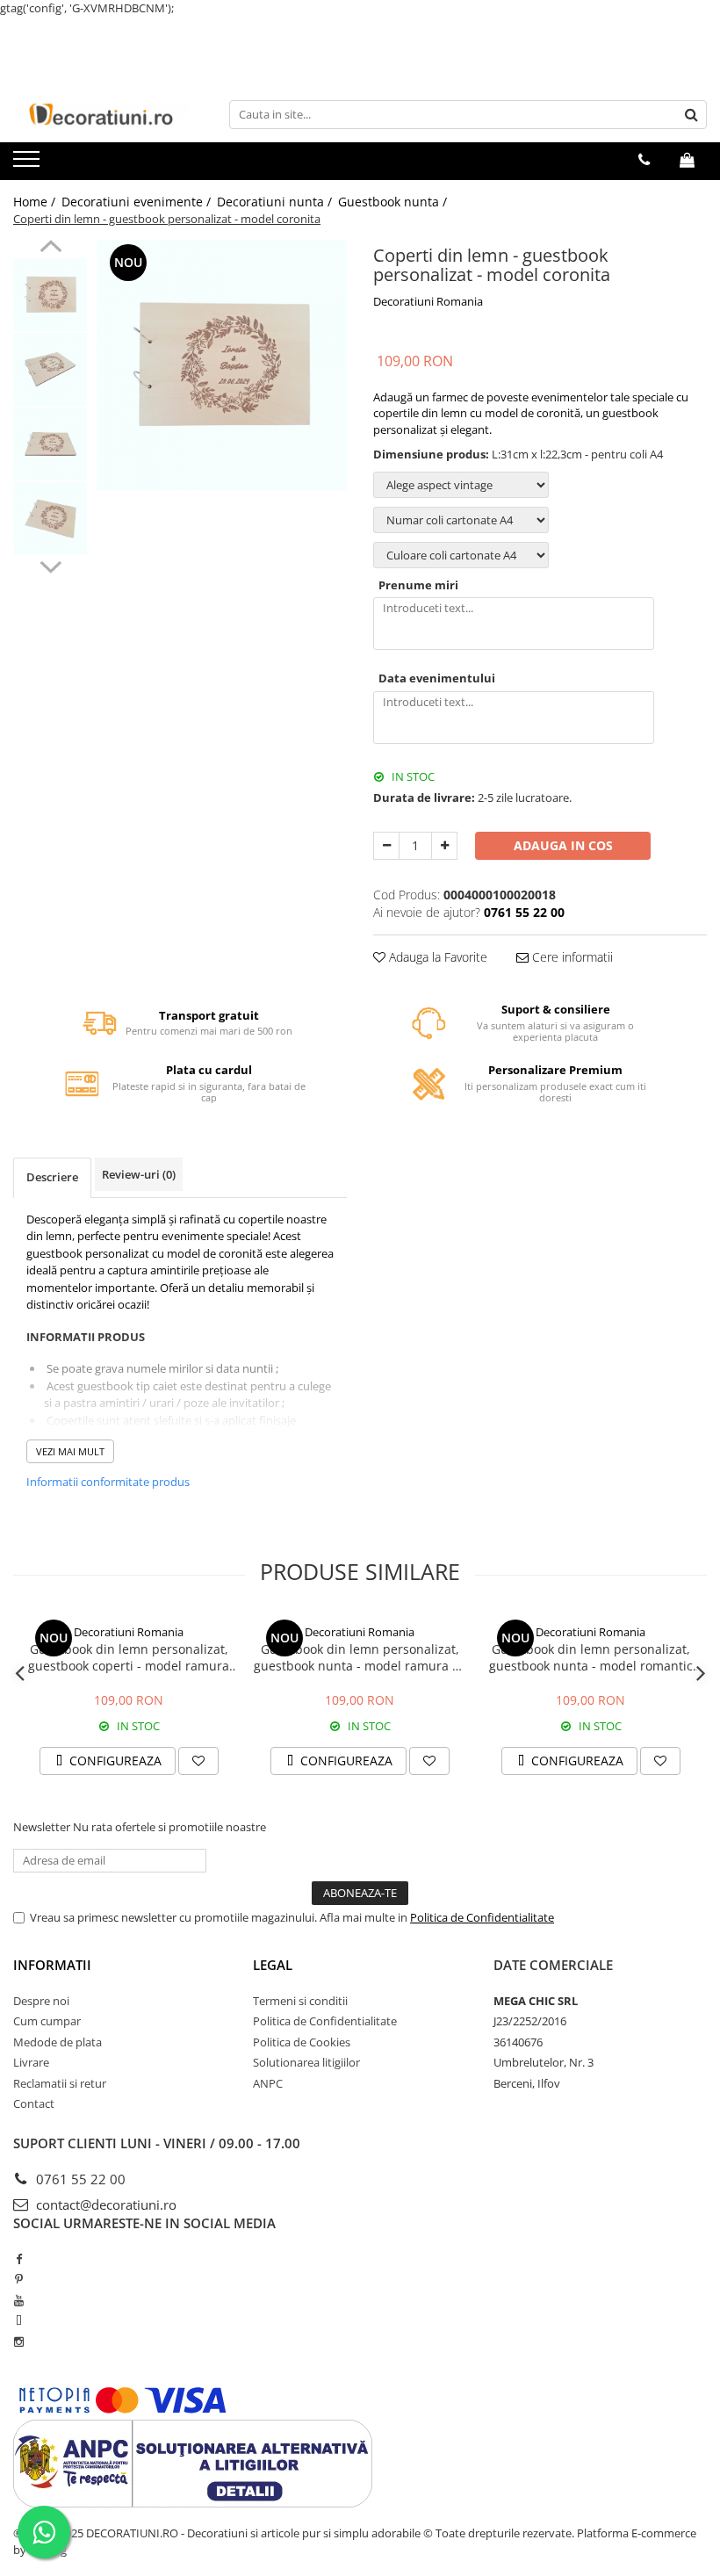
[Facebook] (19, 2259)
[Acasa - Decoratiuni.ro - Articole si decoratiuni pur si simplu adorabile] (101, 114)
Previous (50, 249)
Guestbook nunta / (394, 202)
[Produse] (29, 164)
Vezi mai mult (70, 1451)
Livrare (31, 2062)
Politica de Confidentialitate (482, 1917)
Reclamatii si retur (60, 2083)
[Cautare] (691, 115)
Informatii (52, 1965)
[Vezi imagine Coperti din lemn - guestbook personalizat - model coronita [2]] (50, 444)
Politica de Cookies (302, 2042)
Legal (273, 1965)
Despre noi (41, 2001)
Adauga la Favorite (436, 957)
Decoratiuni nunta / (276, 202)
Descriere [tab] (52, 1177)
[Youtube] (19, 2300)
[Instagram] (19, 2341)
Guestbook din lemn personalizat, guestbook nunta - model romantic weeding (591, 1657)
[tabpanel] (222, 365)
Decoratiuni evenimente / (138, 202)
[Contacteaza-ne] (644, 160)
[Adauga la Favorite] (198, 1761)
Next (50, 565)
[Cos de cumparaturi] (687, 160)
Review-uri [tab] (139, 1174)
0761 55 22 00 (79, 2179)
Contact (34, 2103)
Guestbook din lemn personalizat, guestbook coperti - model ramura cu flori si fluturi (129, 1657)
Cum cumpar (47, 2021)
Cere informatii (571, 957)
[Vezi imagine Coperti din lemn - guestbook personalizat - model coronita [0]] (50, 295)
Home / (36, 202)
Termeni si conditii (300, 2001)
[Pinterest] (19, 2279)
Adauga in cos (563, 845)
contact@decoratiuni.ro (104, 2204)
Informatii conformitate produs (108, 1482)
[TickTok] (19, 2320)
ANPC (268, 2083)
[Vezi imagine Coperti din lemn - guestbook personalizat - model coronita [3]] (50, 519)
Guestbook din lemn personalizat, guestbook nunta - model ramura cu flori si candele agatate (360, 1657)
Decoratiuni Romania (428, 301)
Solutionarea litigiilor (306, 2062)
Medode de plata (58, 2042)
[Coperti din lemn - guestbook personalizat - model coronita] (222, 365)
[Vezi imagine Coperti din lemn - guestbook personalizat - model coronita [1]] (50, 369)
